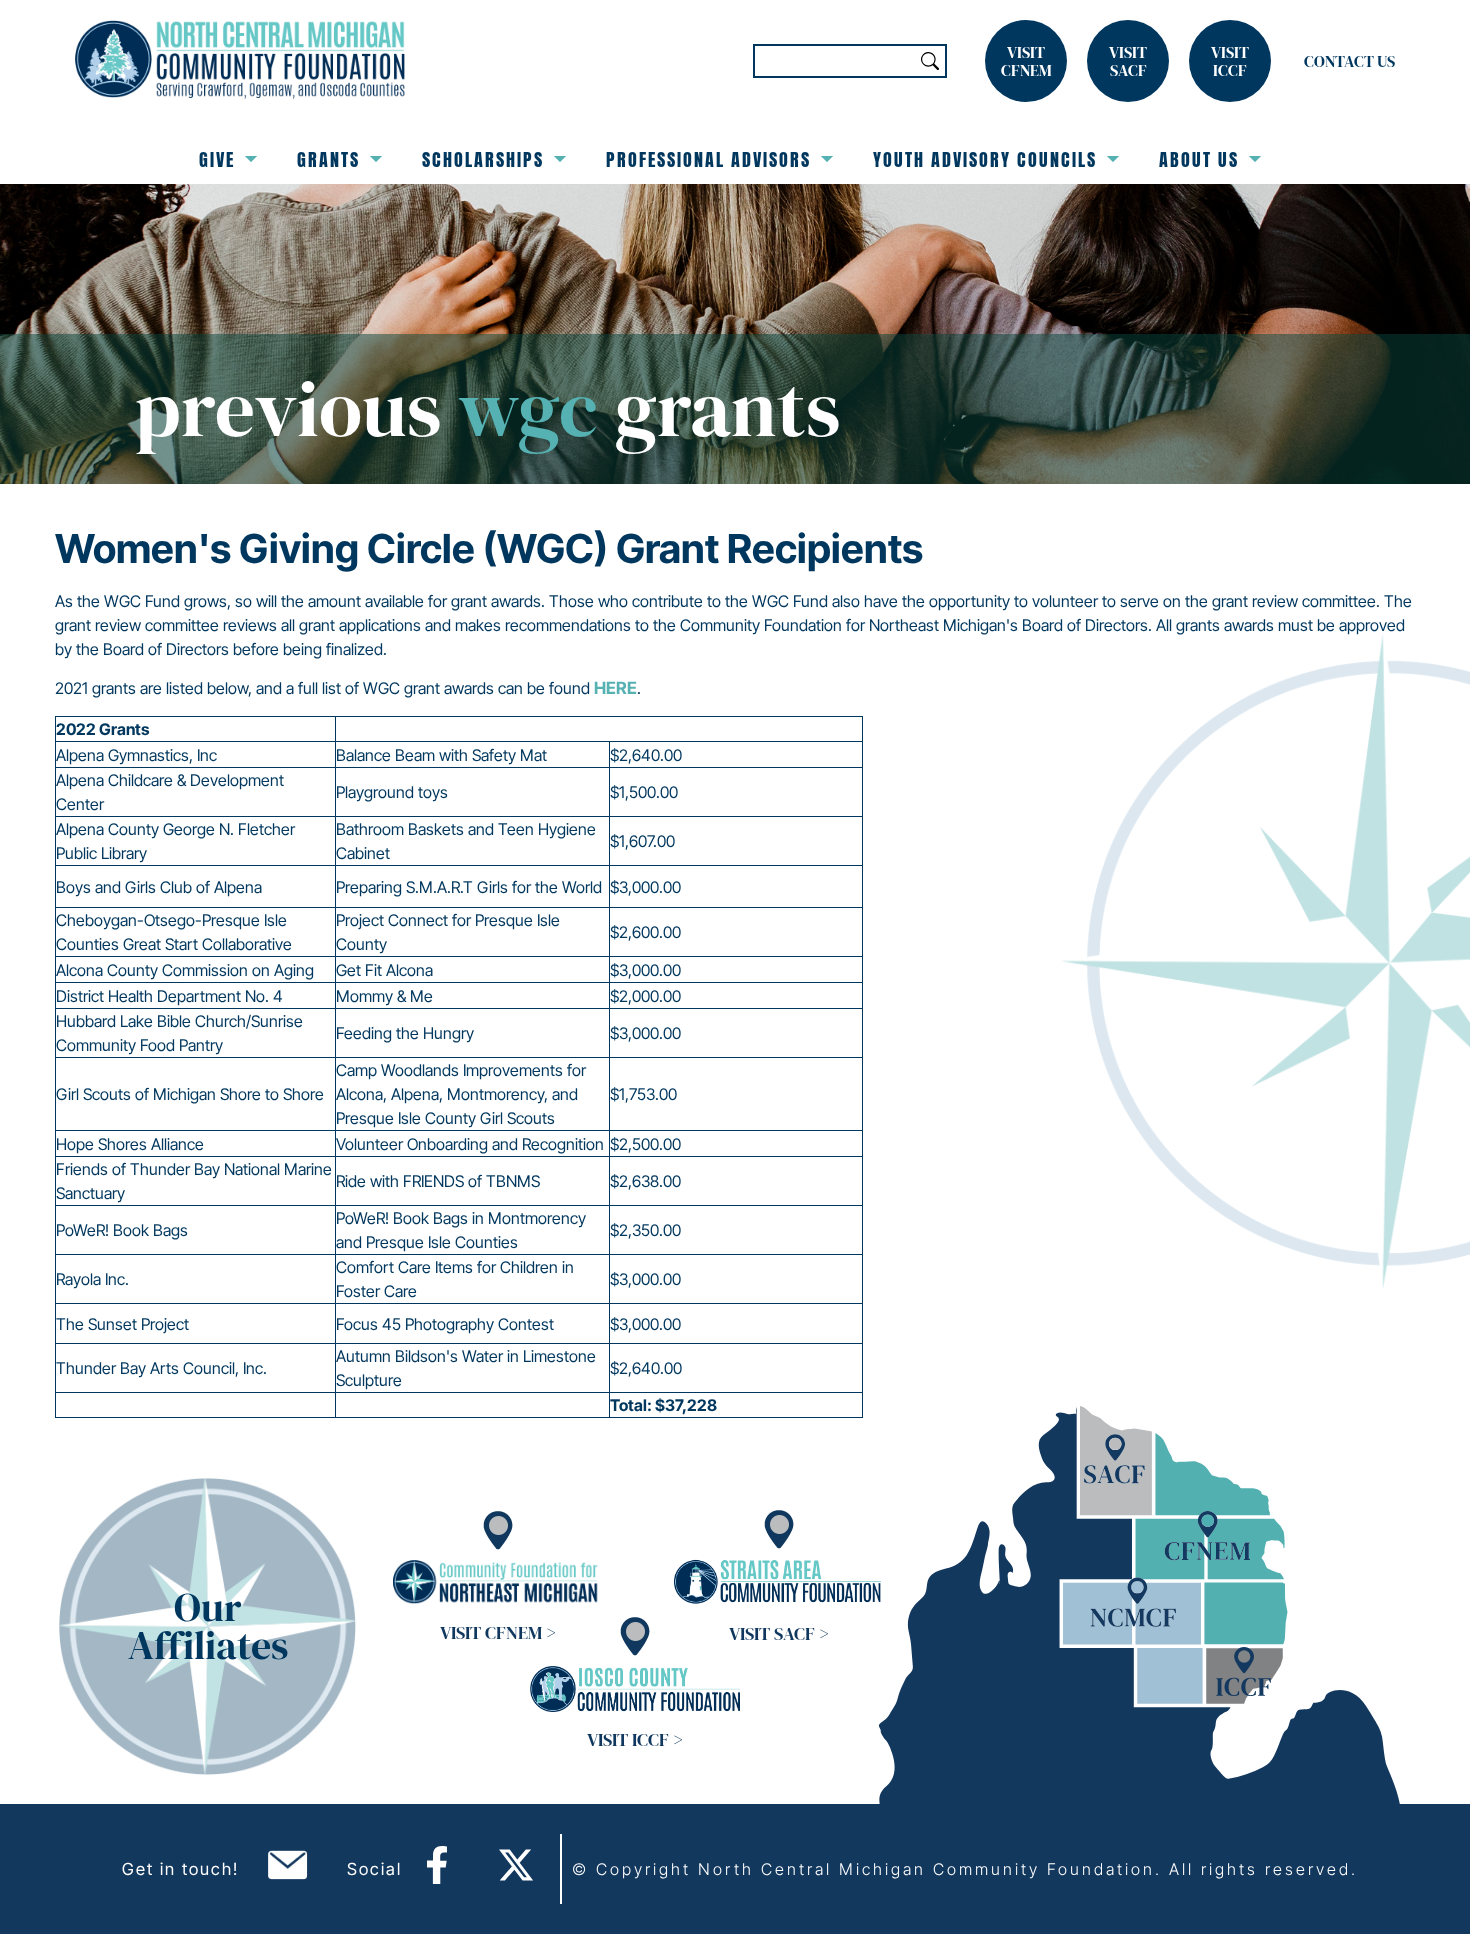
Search (930, 61)
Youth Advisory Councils (985, 159)
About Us (1199, 159)
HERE (615, 688)
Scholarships (483, 159)
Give (217, 159)
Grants (328, 159)
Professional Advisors (708, 159)
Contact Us (1349, 61)
